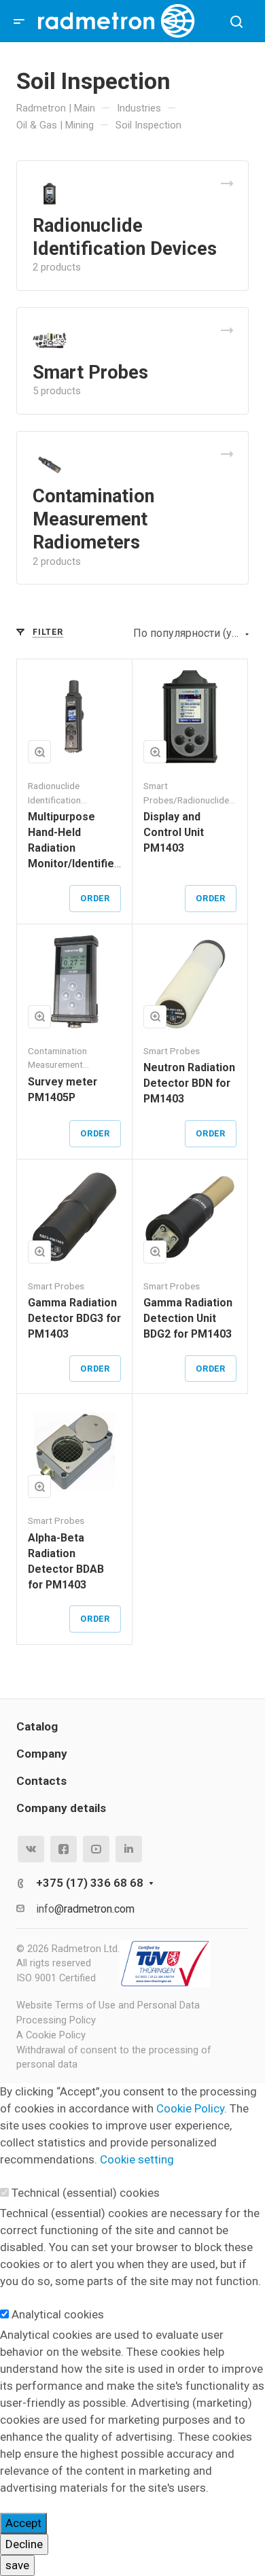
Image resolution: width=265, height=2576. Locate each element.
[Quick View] (39, 752)
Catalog (37, 1726)
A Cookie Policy (51, 2035)
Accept (23, 2523)
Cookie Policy (190, 2108)
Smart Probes (90, 372)
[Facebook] (64, 1849)
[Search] (236, 22)
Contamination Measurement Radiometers (93, 519)
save (17, 2565)
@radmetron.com (94, 1909)
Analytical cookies (58, 2314)
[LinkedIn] (129, 1849)
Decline (24, 2544)
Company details (61, 1808)
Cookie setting (137, 2159)
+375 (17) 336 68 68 (90, 1883)
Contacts (41, 1781)
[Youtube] (96, 1849)
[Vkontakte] (31, 1849)
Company (42, 1754)
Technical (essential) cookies (86, 2193)
